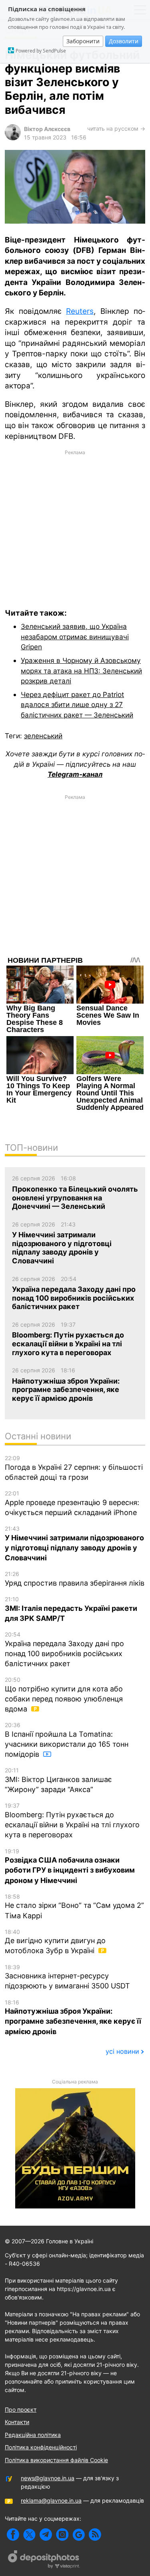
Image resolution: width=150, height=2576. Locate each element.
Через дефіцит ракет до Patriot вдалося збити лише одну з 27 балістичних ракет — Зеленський (77, 705)
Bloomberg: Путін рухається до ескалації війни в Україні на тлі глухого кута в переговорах (72, 1820)
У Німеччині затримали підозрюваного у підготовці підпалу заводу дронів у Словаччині (74, 1544)
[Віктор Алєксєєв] (13, 138)
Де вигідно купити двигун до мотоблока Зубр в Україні (55, 1942)
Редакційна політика (33, 2435)
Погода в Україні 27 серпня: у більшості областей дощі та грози (74, 1468)
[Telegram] (46, 2535)
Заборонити (83, 41)
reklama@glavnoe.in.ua (51, 2500)
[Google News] (79, 2535)
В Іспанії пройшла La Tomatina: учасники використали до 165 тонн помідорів (67, 1740)
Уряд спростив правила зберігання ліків (75, 1579)
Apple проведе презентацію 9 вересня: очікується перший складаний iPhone (72, 1503)
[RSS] (95, 2535)
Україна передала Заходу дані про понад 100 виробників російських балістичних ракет (64, 1649)
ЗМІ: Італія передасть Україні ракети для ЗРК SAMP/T (71, 1609)
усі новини (122, 2051)
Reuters (80, 311)
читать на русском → (116, 128)
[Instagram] (62, 2535)
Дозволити (124, 41)
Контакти (17, 2422)
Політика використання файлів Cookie (56, 2460)
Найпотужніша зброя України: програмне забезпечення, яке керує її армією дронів (73, 2017)
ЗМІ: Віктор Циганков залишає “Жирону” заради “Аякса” (58, 1780)
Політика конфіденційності (41, 2447)
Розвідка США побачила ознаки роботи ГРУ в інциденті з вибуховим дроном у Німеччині (70, 1866)
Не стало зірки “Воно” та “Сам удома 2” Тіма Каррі (74, 1906)
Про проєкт (21, 2409)
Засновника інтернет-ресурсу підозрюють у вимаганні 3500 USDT (67, 1977)
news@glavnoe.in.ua (48, 2478)
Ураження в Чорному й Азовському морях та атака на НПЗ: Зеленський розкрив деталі (81, 671)
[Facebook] (13, 2535)
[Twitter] (29, 2535)
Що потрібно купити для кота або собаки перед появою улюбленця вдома (64, 1695)
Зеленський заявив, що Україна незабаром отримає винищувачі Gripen (75, 636)
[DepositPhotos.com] (44, 2560)
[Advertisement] (75, 523)
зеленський (43, 736)
